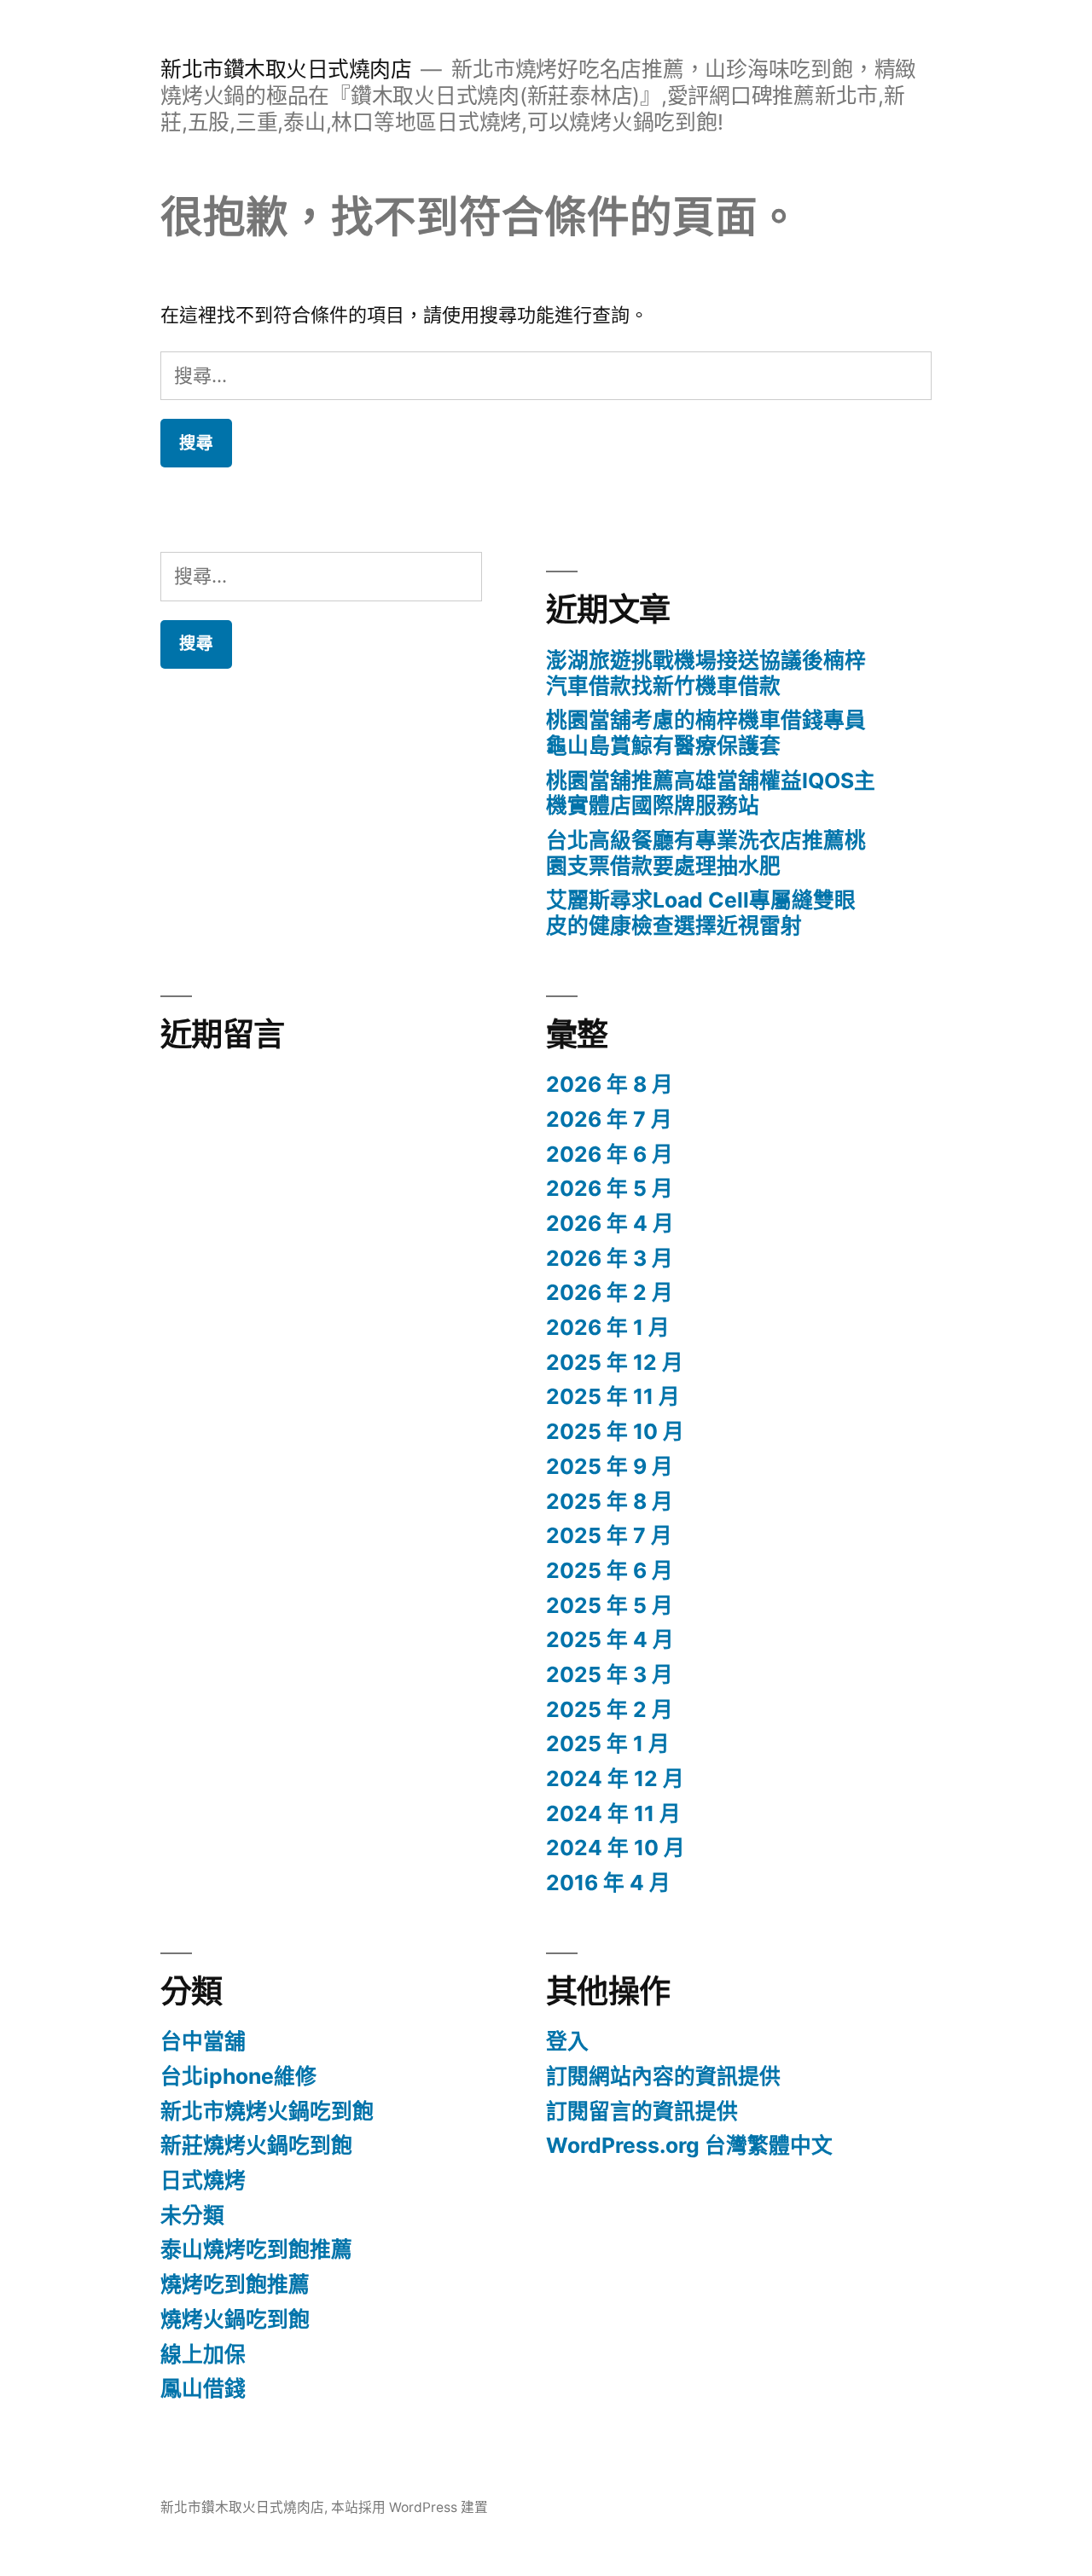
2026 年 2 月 (610, 1292)
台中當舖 (203, 2041)
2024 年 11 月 (613, 1813)
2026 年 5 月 (610, 1188)
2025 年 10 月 (615, 1431)
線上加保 (203, 2354)
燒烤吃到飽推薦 (235, 2284)
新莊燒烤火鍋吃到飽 (256, 2145)
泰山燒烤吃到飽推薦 (256, 2249)
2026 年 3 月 (610, 1258)
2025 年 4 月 (610, 1639)
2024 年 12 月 (615, 1778)
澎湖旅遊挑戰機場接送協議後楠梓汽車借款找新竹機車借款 (706, 673)
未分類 (192, 2215)
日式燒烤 (203, 2180)
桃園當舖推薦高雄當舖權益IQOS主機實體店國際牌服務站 (711, 793)
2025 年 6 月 (610, 1570)
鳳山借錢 (203, 2388)
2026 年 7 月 (609, 1119)
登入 (567, 2041)
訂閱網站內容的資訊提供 (663, 2076)
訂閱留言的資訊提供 (642, 2111)
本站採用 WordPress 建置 (409, 2507)
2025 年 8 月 (610, 1501)
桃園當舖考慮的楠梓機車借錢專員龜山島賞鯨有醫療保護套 (706, 733)
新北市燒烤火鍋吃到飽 (267, 2111)
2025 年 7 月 (609, 1535)
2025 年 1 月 (608, 1743)
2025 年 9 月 (610, 1466)
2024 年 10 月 (616, 1848)
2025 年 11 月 (613, 1396)
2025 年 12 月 (615, 1362)
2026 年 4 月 (610, 1223)
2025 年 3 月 (610, 1674)
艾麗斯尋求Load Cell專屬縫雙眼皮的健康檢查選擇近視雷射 (701, 913)
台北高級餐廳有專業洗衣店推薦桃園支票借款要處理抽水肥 (706, 853)
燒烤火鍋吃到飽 (235, 2319)
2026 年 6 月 (610, 1154)
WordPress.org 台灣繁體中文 (689, 2145)
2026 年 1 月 (608, 1327)
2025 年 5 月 (610, 1605)
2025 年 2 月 (610, 1709)
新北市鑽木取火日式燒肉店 (286, 69)
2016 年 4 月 (608, 1883)
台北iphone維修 (238, 2076)
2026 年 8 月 (610, 1084)
